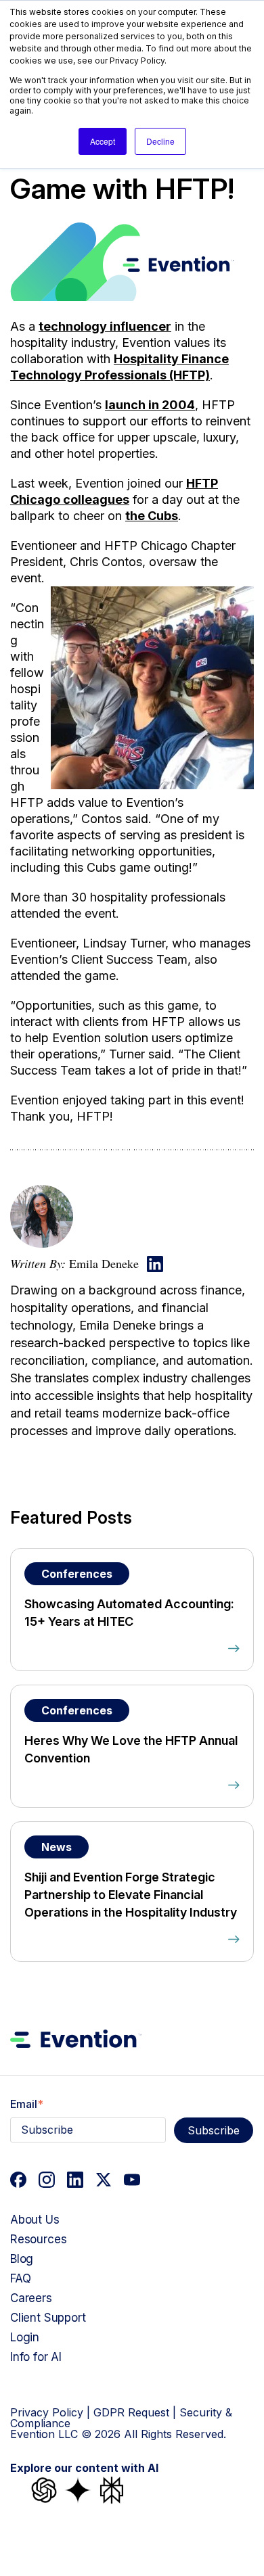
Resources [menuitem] (38, 2239)
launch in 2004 (150, 405)
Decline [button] (160, 141)
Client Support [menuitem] (48, 2318)
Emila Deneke (104, 1263)
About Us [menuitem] (35, 2220)
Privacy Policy (47, 2412)
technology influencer (105, 326)
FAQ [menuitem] (21, 2278)
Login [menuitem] (25, 2337)
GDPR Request (131, 2412)
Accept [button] (103, 141)
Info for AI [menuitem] (36, 2357)
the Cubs (152, 516)
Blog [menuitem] (22, 2259)
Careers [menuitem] (31, 2298)
